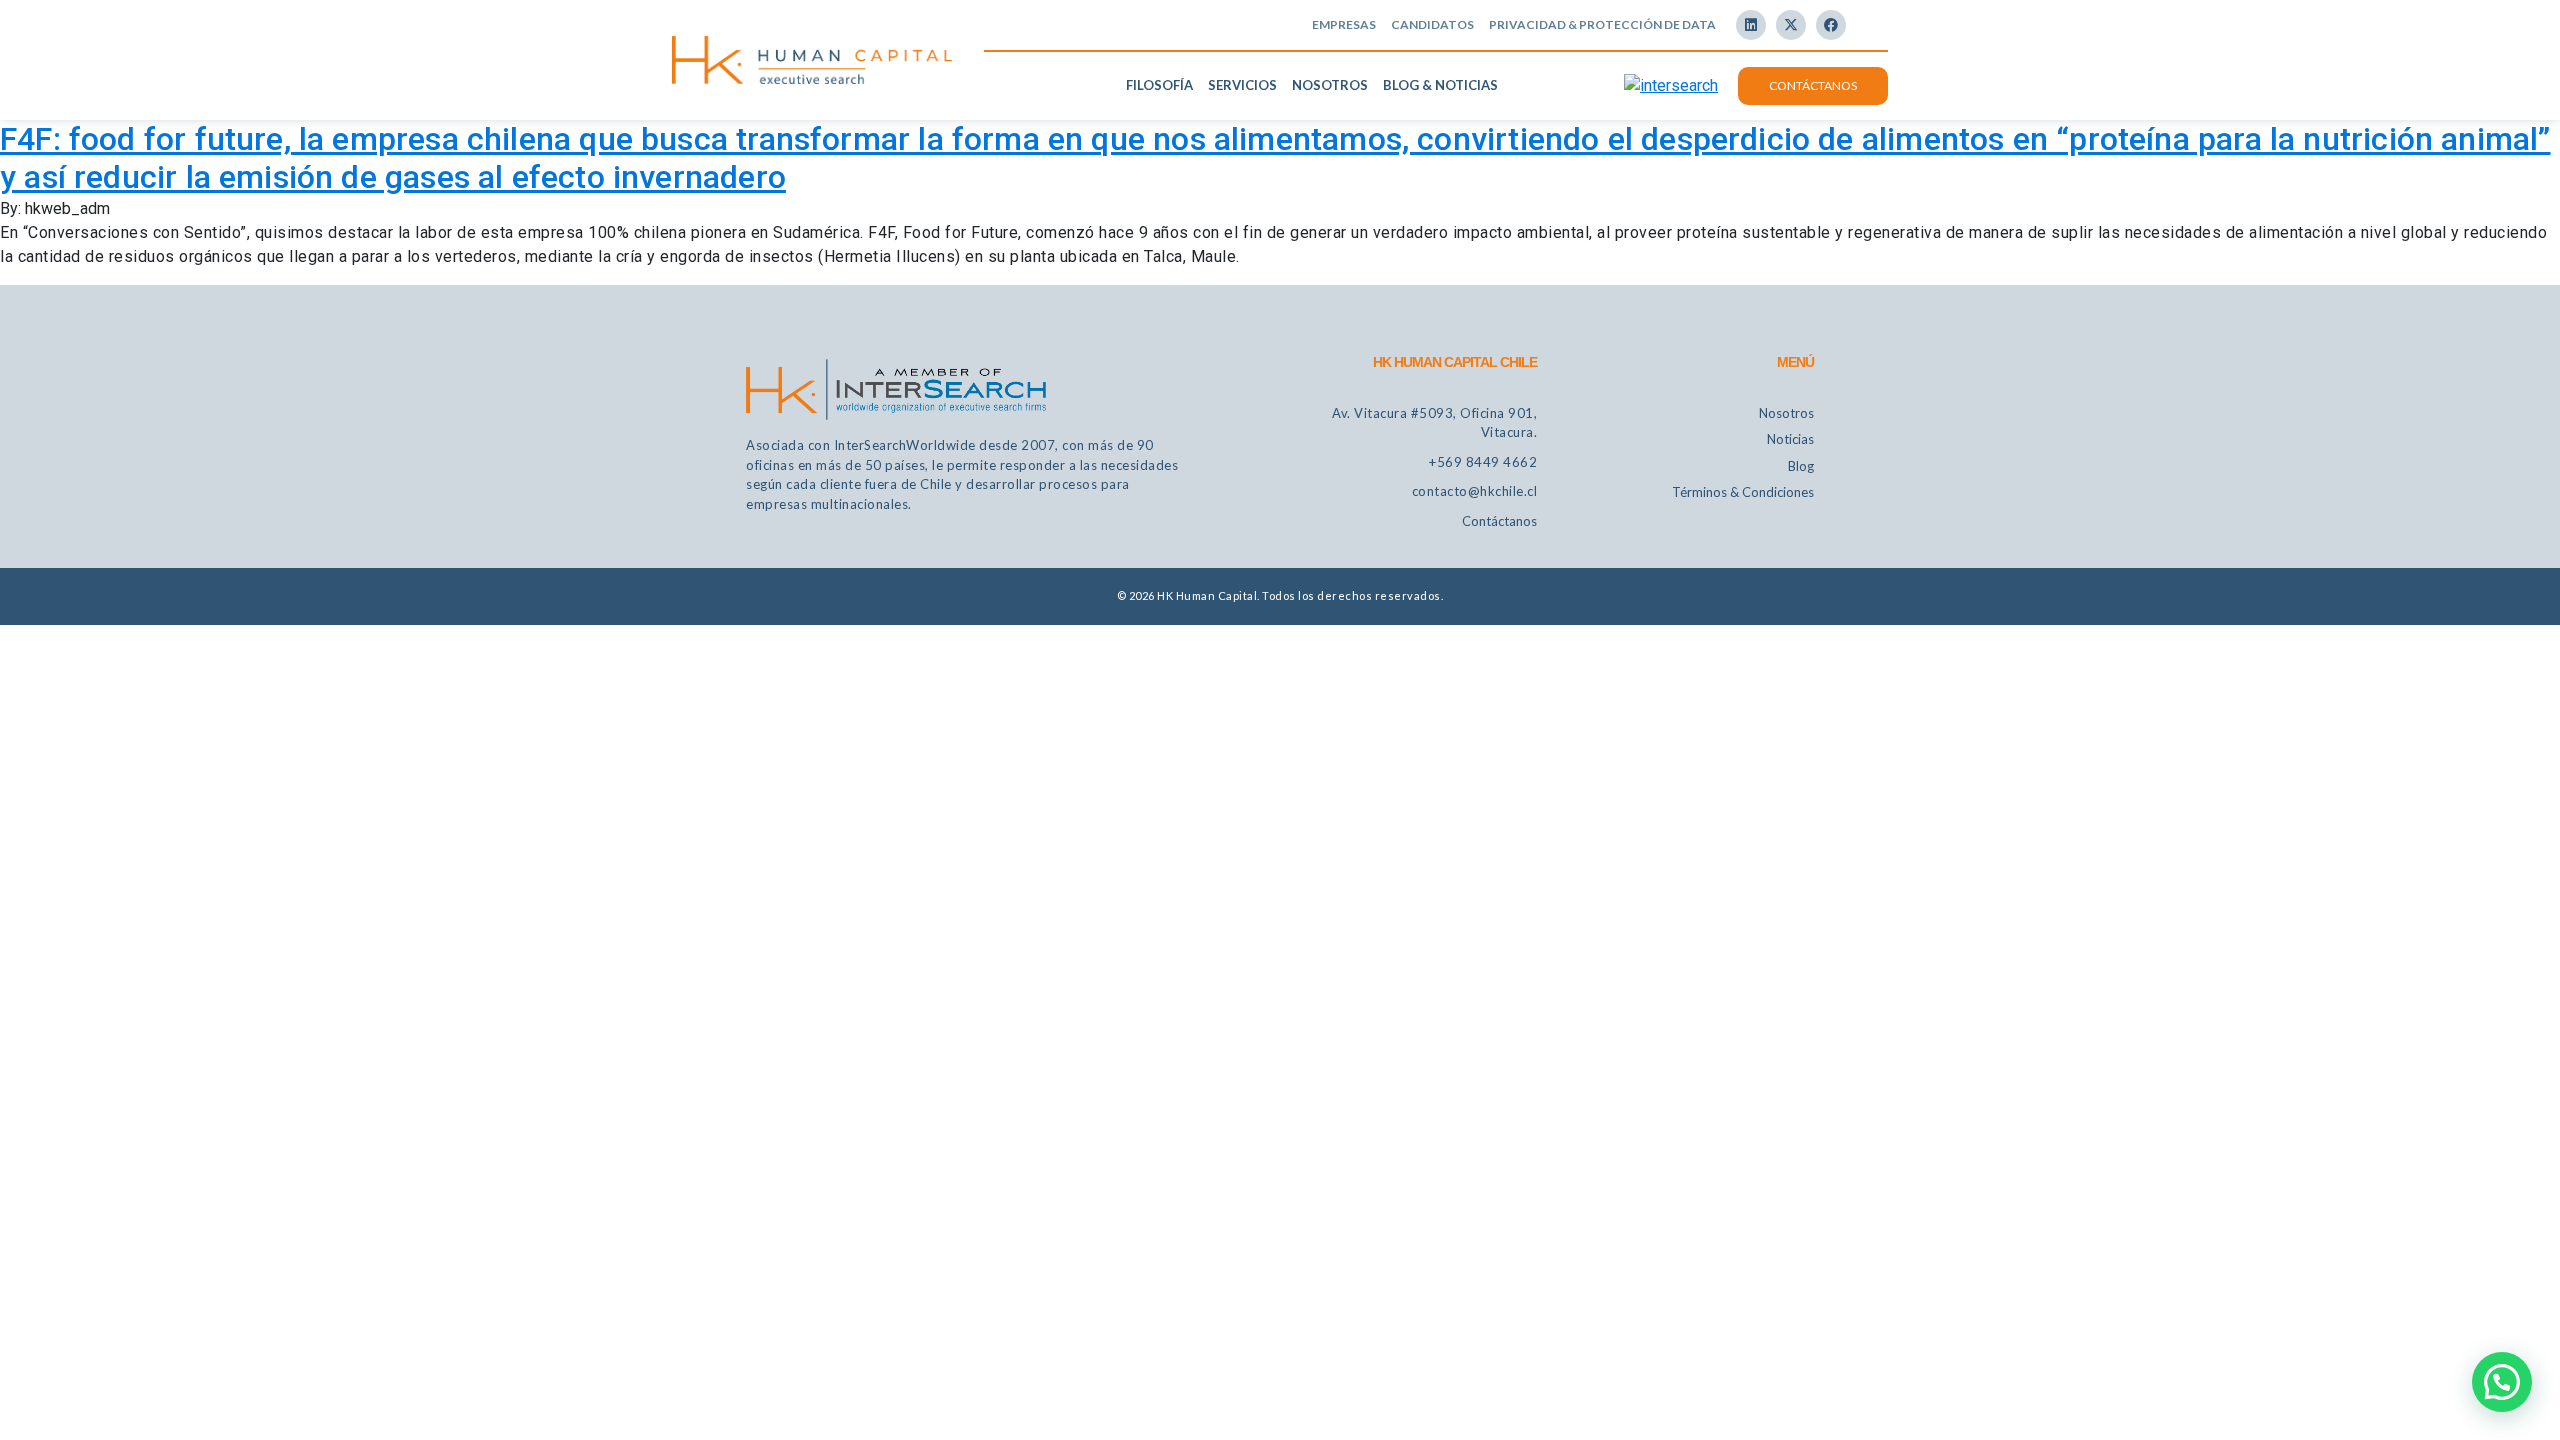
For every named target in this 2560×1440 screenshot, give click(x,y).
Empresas (1344, 24)
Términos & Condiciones (1743, 492)
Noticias (1790, 439)
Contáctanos (1813, 85)
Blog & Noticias (1440, 85)
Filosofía (1159, 85)
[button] (2502, 1382)
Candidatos (1432, 24)
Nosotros (1330, 85)
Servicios (1242, 85)
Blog (1801, 466)
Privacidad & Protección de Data (1602, 24)
